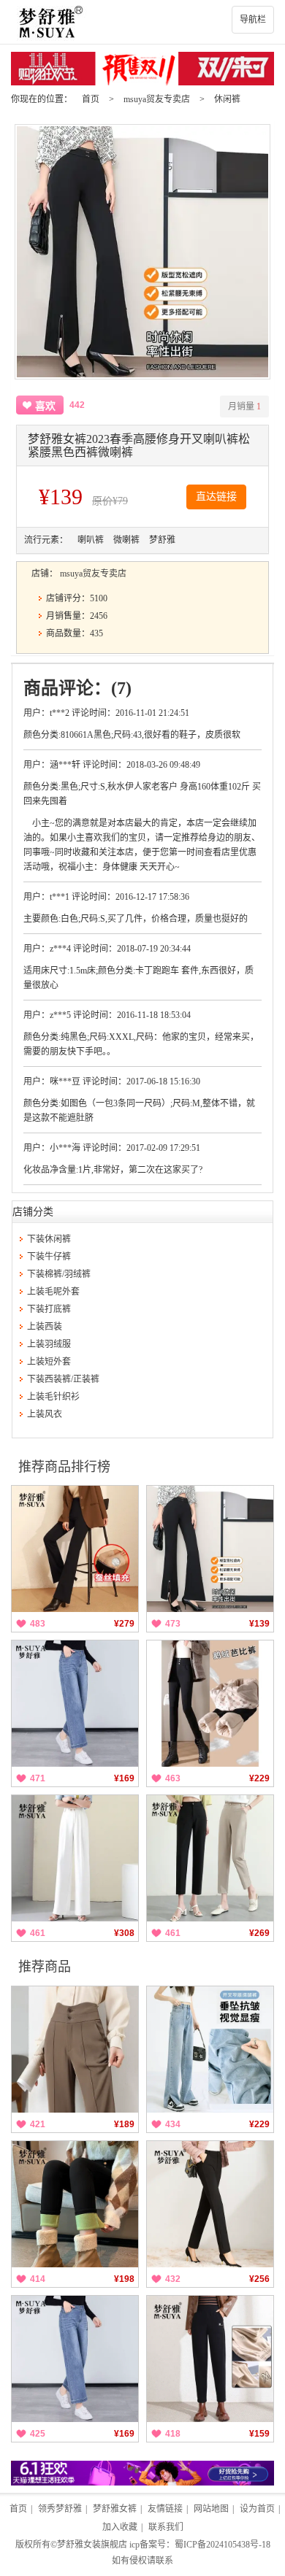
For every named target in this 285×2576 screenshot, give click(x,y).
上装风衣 (45, 1414)
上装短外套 (49, 1362)
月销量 (244, 406)
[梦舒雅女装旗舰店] (142, 22)
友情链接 (165, 2509)
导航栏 (253, 20)
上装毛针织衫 (53, 1397)
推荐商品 (45, 1967)
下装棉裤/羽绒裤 (59, 1274)
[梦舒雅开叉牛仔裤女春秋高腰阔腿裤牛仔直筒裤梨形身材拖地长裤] (210, 2049)
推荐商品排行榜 (64, 1467)
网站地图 (211, 2509)
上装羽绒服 (49, 1344)
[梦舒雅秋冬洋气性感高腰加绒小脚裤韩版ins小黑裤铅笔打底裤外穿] (75, 2204)
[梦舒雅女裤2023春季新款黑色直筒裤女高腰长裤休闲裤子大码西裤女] (210, 2204)
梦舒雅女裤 (115, 2509)
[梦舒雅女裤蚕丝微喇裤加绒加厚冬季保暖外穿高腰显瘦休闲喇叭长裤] (75, 1549)
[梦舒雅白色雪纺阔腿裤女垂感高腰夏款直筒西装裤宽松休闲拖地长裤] (75, 1858)
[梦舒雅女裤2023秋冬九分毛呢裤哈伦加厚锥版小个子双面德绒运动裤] (210, 2359)
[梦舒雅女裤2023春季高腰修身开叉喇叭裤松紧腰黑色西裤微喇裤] (210, 1549)
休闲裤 (227, 99)
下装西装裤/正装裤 (63, 1379)
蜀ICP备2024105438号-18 (223, 2545)
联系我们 (166, 2527)
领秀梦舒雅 (60, 2509)
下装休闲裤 (49, 1239)
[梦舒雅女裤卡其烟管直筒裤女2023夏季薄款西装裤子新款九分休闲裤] (210, 1858)
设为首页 (257, 2509)
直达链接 (216, 497)
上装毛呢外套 (53, 1292)
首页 (91, 99)
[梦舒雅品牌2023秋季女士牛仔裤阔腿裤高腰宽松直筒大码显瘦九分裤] (75, 1704)
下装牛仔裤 (49, 1257)
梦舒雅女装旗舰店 (92, 2545)
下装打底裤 (49, 1309)
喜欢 (45, 406)
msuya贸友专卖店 (157, 99)
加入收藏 (120, 2527)
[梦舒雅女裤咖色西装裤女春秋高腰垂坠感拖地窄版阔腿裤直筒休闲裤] (75, 2049)
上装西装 (45, 1327)
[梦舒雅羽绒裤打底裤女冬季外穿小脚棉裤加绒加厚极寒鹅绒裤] (210, 1704)
